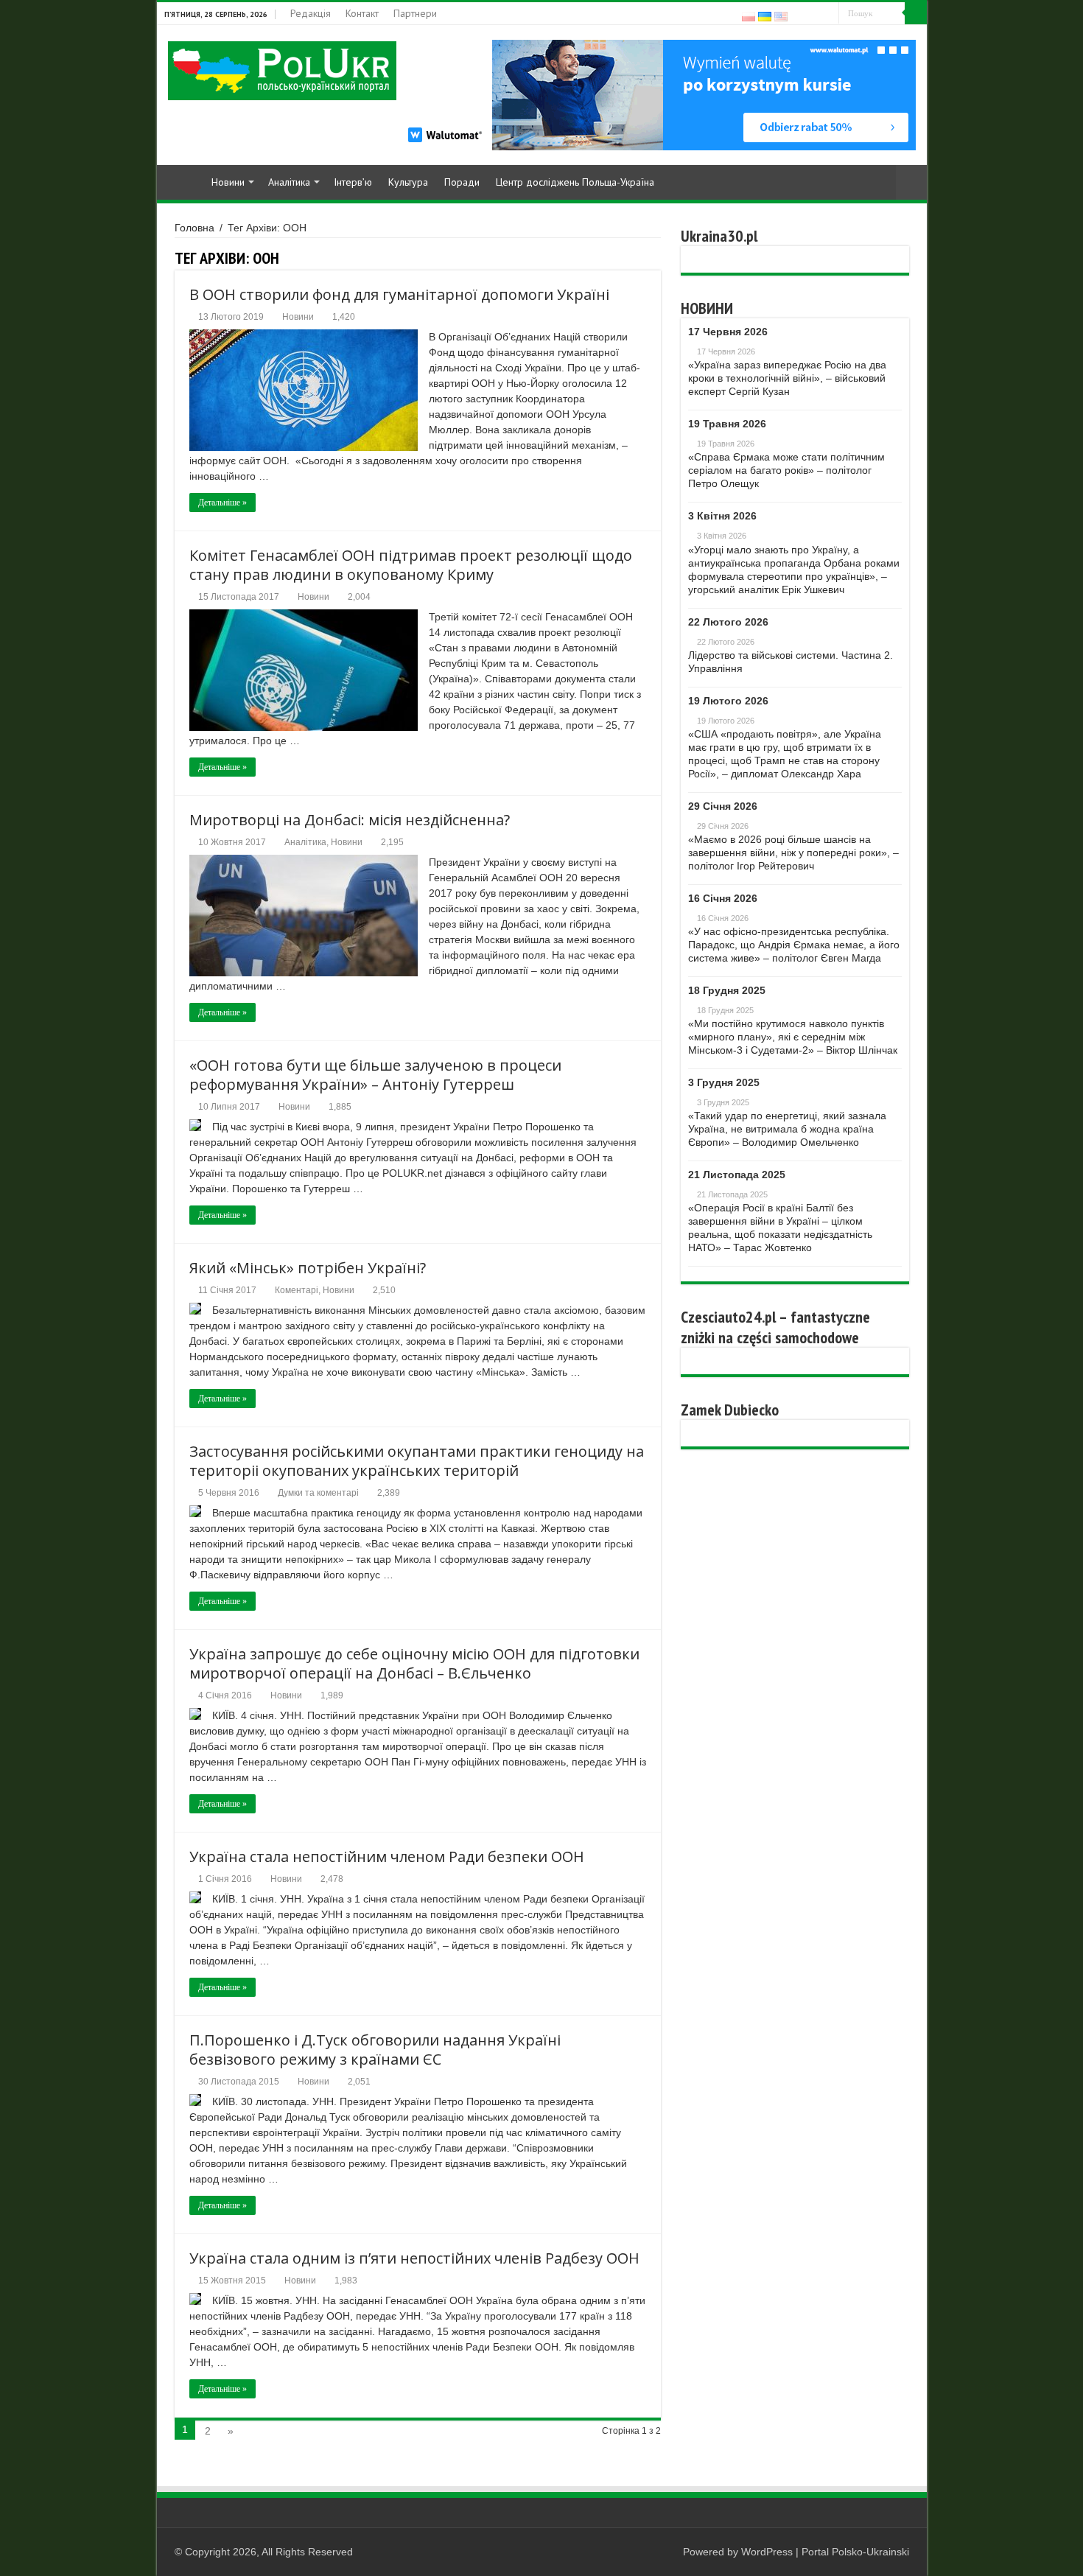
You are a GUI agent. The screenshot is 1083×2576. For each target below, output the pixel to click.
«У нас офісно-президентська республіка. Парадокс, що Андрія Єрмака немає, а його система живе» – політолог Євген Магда (794, 945)
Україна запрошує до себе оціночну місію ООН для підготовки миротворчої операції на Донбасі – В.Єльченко (414, 1663)
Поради (462, 182)
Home (183, 181)
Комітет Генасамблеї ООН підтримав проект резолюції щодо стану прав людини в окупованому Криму (411, 565)
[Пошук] (916, 13)
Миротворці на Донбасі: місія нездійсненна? (350, 820)
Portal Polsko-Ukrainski (855, 2552)
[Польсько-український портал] (282, 70)
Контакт (362, 13)
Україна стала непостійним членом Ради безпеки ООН (387, 1856)
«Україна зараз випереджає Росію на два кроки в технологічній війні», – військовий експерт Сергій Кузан (787, 378)
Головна (194, 228)
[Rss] (800, 14)
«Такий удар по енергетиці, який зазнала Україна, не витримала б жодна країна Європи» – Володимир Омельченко (787, 1129)
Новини (228, 182)
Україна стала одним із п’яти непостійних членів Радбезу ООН (414, 2258)
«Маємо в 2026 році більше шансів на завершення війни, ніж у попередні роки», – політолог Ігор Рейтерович (793, 853)
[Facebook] (814, 14)
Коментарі (297, 1290)
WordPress (767, 2552)
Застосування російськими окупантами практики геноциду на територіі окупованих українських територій (417, 1461)
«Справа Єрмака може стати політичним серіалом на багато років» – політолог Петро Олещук (786, 470)
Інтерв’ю (353, 182)
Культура (408, 182)
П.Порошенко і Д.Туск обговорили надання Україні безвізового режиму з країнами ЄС (375, 2050)
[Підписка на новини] (657, 258)
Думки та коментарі (318, 1493)
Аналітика (289, 182)
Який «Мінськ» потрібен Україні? (308, 1268)
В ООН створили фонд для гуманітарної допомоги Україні (399, 294)
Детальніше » (222, 503)
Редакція (311, 13)
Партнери (415, 13)
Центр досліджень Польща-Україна (575, 182)
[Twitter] (828, 14)
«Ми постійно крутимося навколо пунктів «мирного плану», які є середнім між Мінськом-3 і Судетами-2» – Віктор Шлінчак (793, 1037)
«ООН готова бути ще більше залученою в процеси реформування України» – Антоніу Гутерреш (375, 1075)
